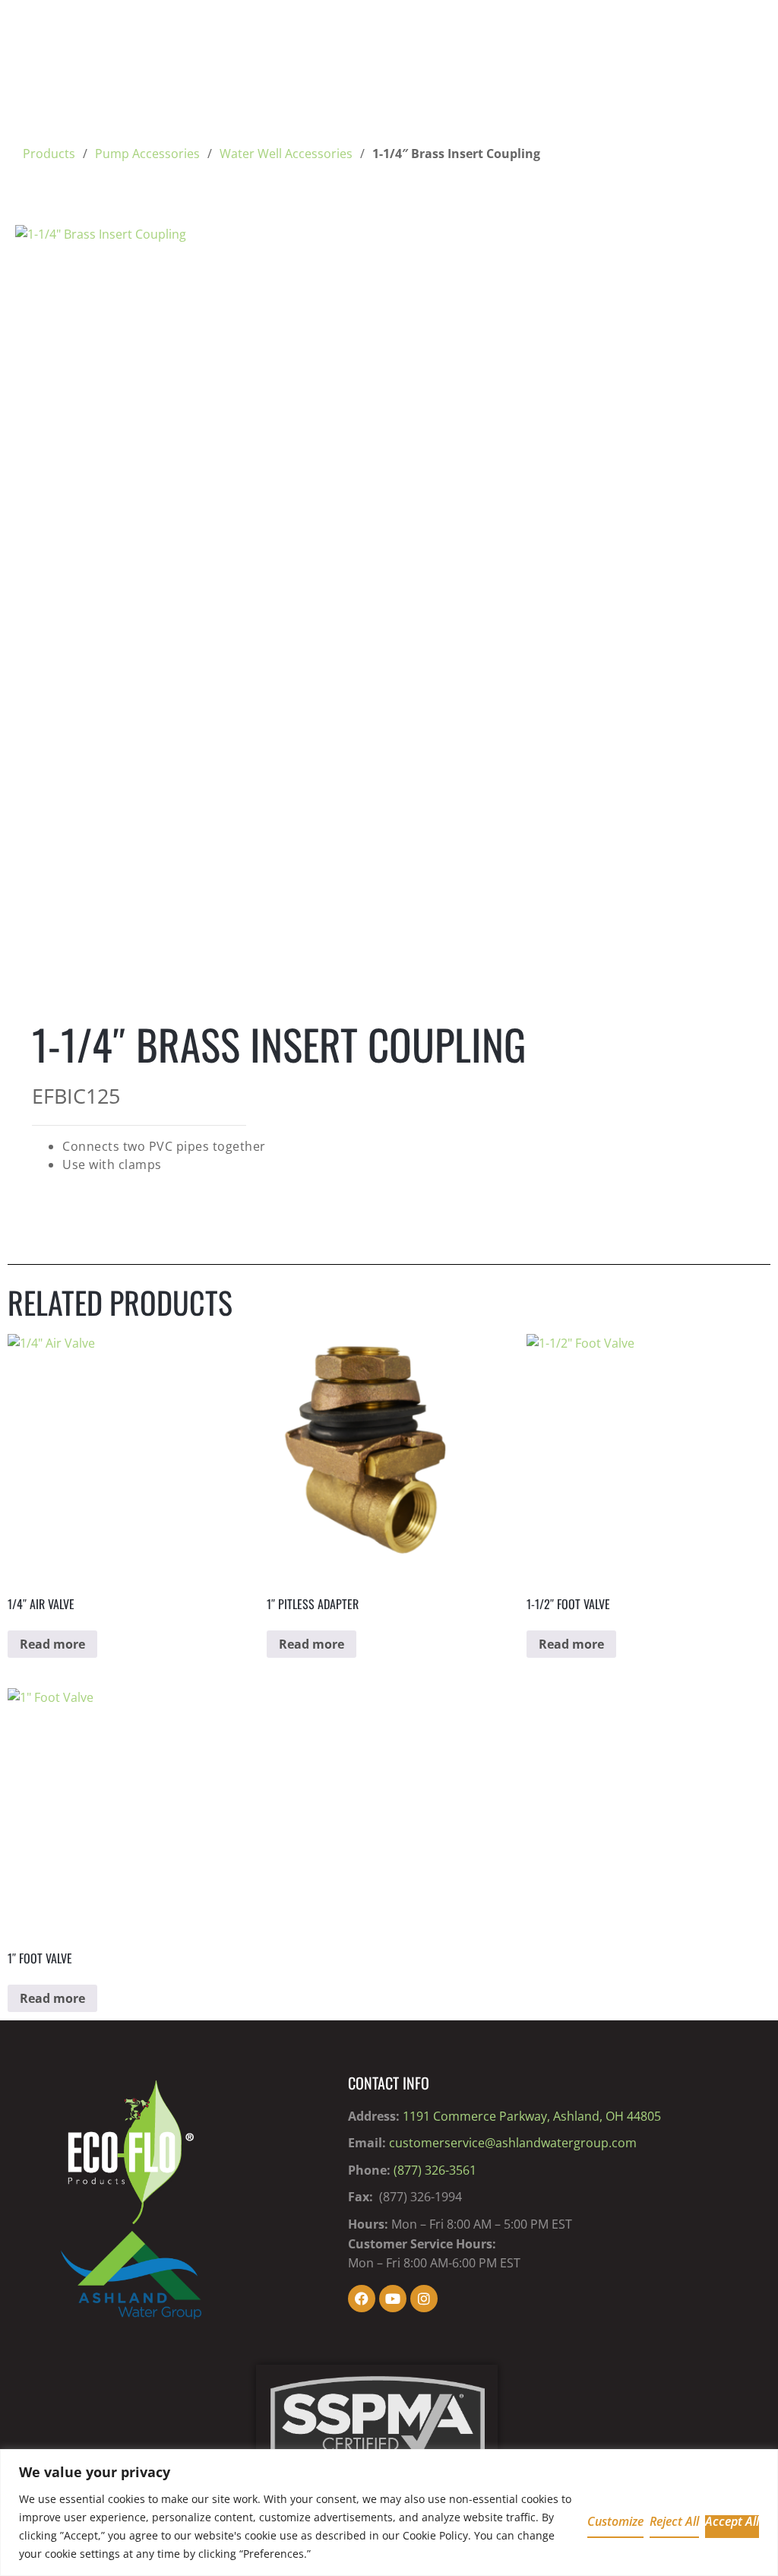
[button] (737, 251)
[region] (389, 2513)
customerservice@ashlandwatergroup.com (513, 2143)
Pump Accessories (147, 154)
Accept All (732, 2522)
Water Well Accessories (286, 154)
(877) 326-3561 (435, 2170)
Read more (52, 1644)
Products (49, 154)
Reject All (674, 2522)
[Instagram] (424, 2299)
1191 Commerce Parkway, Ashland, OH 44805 (532, 2116)
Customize (615, 2522)
